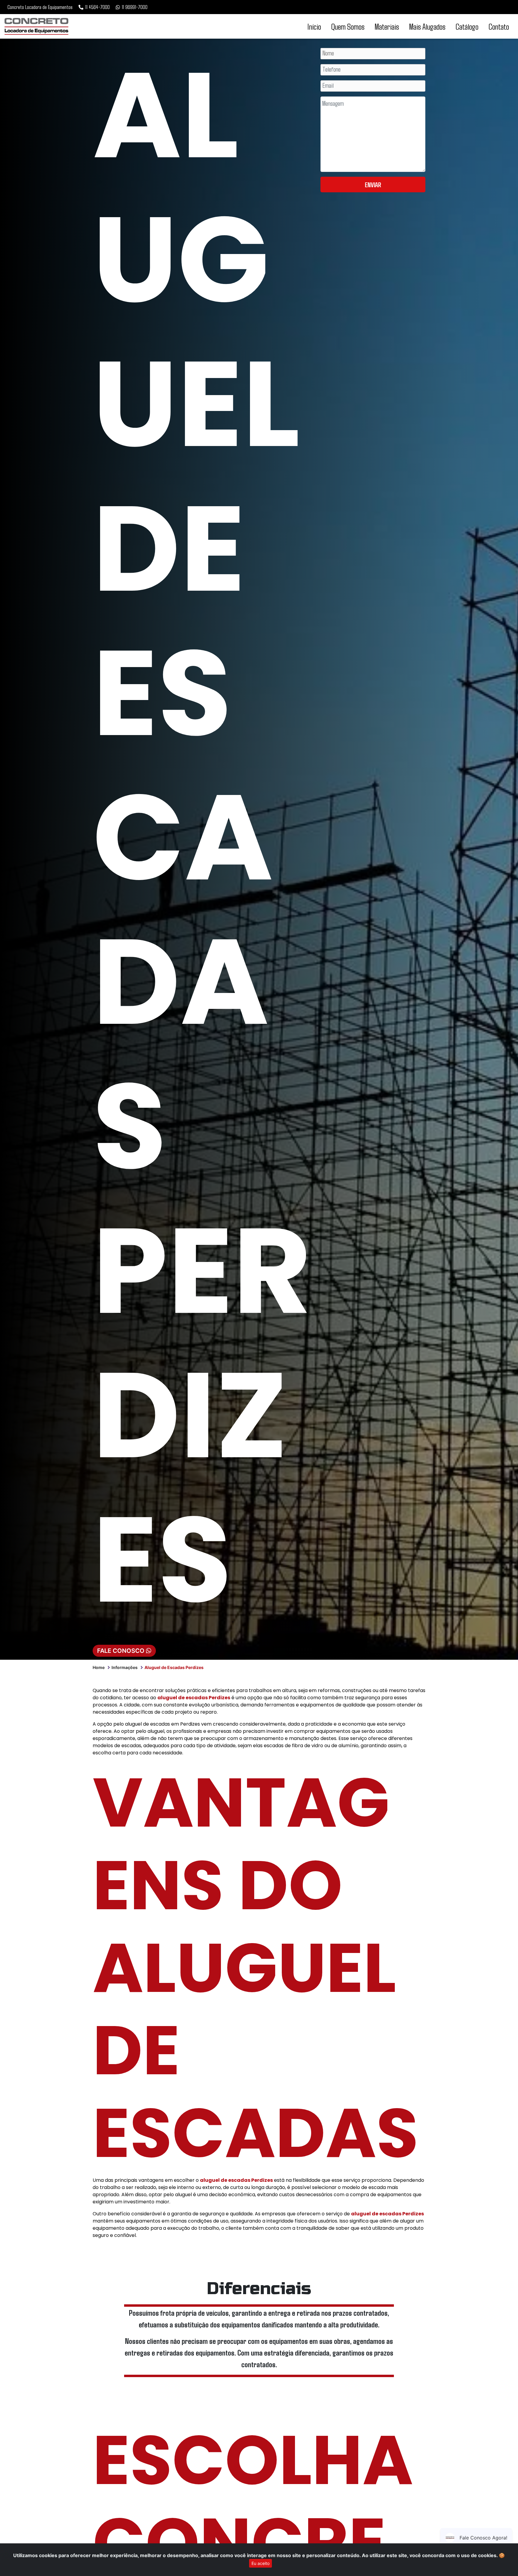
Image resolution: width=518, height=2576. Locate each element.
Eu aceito (260, 2563)
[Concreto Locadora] (36, 26)
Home (99, 1667)
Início (314, 26)
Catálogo (467, 26)
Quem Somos (348, 26)
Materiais (387, 26)
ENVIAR (373, 185)
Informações (125, 1667)
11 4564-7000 (97, 7)
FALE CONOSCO (122, 1651)
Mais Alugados (427, 26)
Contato (499, 26)
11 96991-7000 (135, 7)
